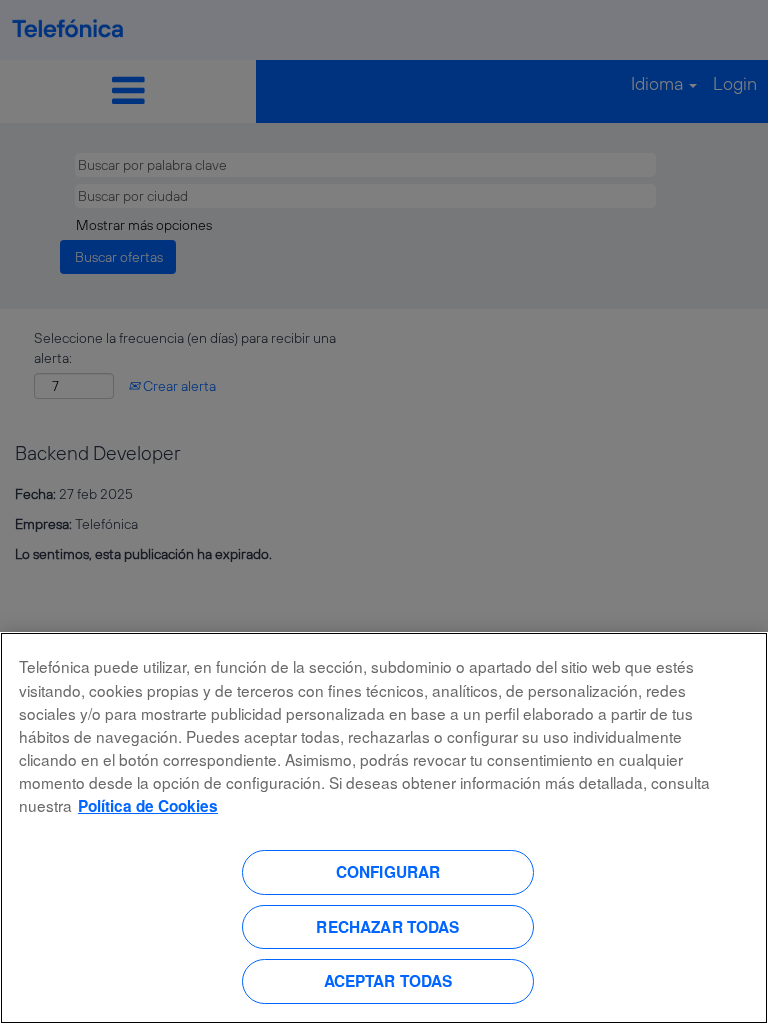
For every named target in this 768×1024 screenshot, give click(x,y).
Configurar (388, 872)
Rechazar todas (387, 927)
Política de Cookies (148, 806)
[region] (384, 828)
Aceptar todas (388, 981)
